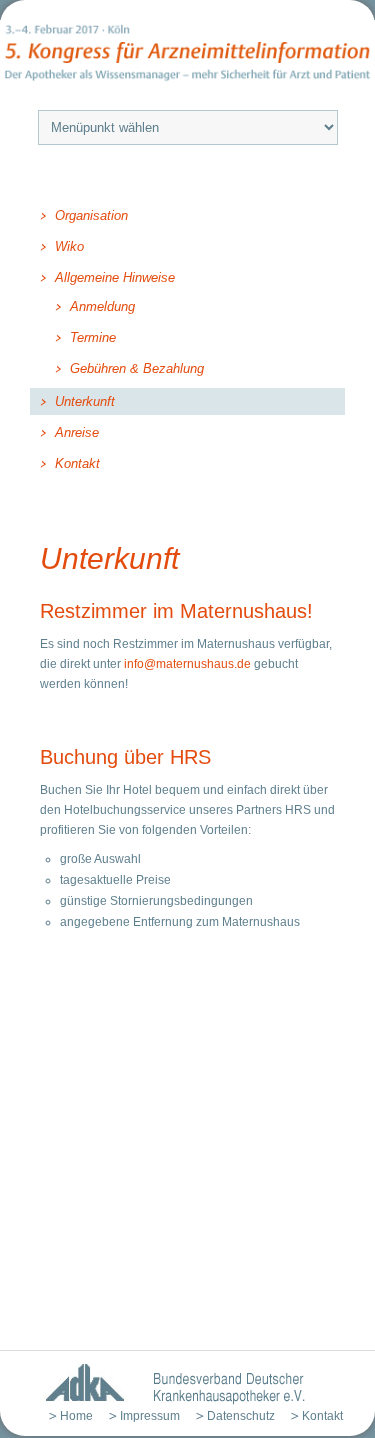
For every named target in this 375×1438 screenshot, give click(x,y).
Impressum (150, 1416)
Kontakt (322, 1416)
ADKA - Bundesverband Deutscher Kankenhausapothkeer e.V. (167, 1383)
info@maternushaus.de (187, 664)
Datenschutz (241, 1416)
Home (76, 1416)
